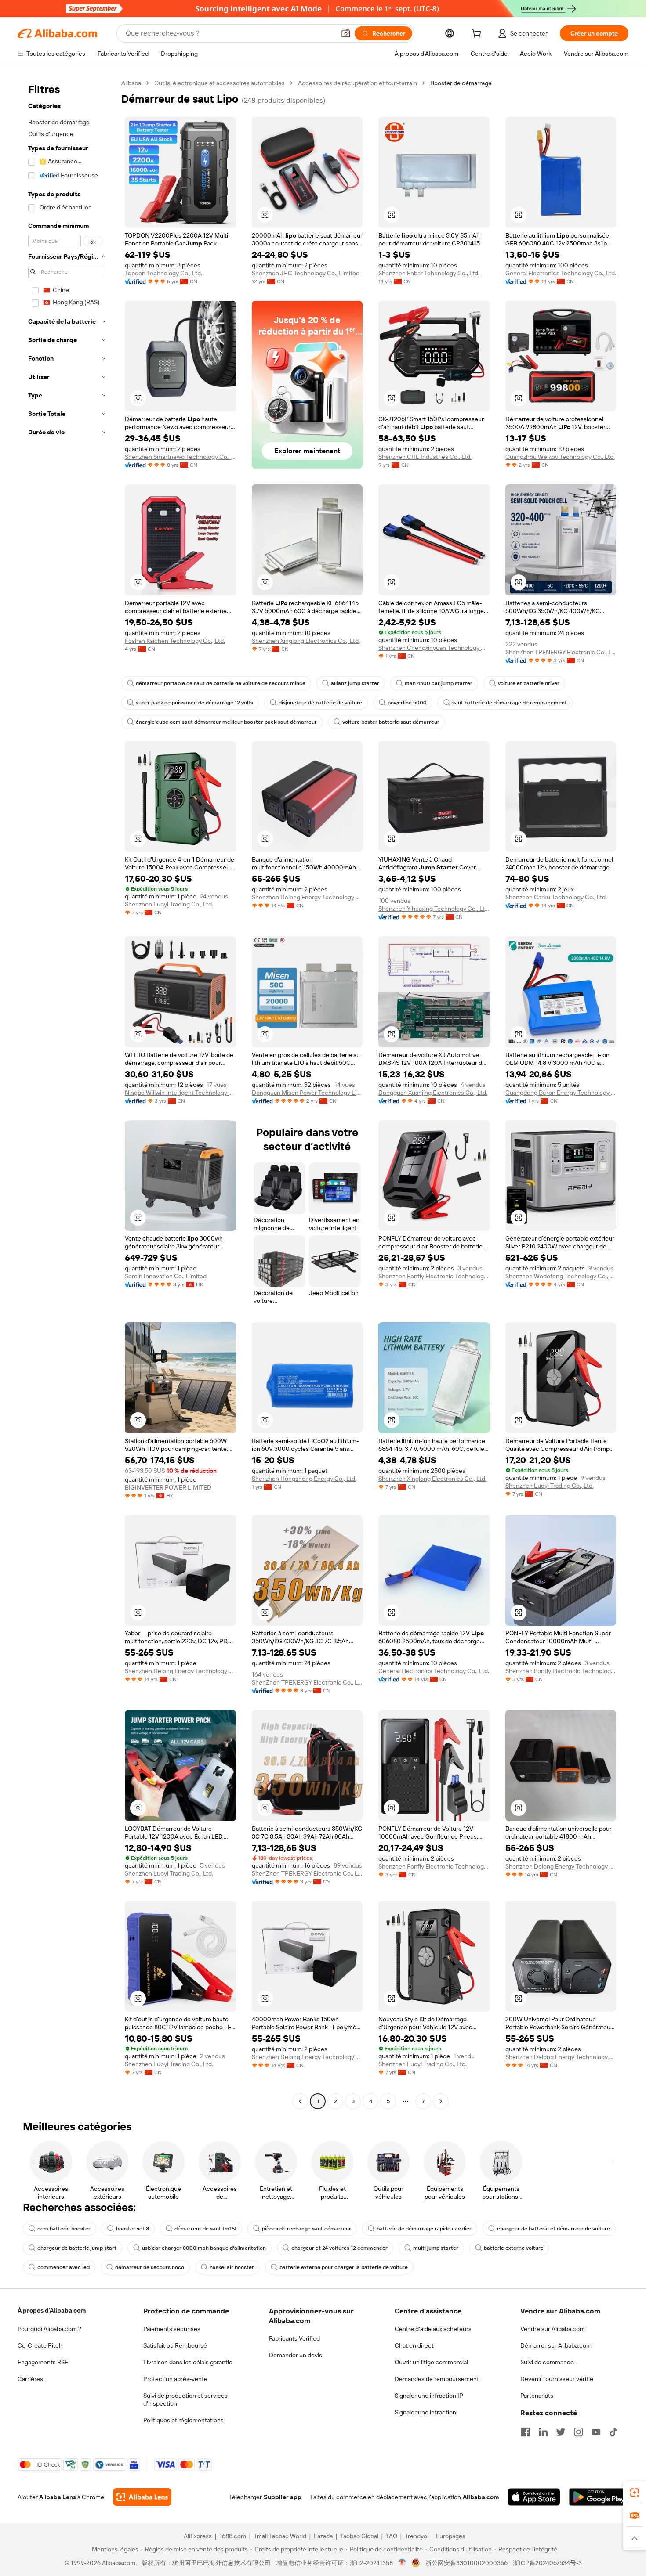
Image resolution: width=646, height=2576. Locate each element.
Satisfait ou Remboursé (175, 2345)
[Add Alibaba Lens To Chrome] (142, 2497)
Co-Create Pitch (40, 2345)
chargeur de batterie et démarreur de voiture (553, 2229)
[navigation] (67, 1093)
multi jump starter (436, 2248)
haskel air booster (232, 2267)
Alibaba (131, 83)
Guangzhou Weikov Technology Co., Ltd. (560, 457)
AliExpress (198, 2536)
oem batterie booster (64, 2229)
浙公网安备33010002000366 (466, 2563)
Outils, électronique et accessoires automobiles (220, 83)
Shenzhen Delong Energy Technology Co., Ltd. (307, 897)
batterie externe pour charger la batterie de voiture (344, 2267)
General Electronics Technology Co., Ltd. (561, 273)
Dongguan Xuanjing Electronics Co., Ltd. (433, 1093)
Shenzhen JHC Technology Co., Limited (306, 273)
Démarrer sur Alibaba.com (556, 2345)
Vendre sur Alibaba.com (553, 2329)
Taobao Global (359, 2536)
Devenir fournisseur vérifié (557, 2379)
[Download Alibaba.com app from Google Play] (599, 2497)
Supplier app (283, 2497)
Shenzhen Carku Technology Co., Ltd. (556, 897)
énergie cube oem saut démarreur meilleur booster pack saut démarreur (226, 722)
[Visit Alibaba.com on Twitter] (561, 2432)
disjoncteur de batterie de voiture (320, 703)
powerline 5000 (407, 703)
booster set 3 (132, 2229)
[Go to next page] (441, 2101)
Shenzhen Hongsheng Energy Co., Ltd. (304, 1479)
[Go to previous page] (300, 2101)
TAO (392, 2536)
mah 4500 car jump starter (439, 683)
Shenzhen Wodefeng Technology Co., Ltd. (561, 1276)
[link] (635, 2493)
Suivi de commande (547, 2362)
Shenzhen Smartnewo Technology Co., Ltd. (180, 457)
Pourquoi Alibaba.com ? (49, 2329)
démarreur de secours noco (150, 2267)
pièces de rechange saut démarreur (307, 2229)
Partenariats (537, 2396)
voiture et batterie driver (529, 683)
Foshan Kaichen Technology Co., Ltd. (175, 641)
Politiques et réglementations (183, 2420)
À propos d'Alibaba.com (52, 2310)
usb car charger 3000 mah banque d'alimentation (204, 2248)
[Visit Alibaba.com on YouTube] (596, 2432)
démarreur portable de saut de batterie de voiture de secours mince (221, 683)
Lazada (323, 2536)
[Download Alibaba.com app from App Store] (534, 2497)
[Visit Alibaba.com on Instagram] (578, 2432)
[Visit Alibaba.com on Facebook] (526, 2432)
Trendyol (417, 2536)
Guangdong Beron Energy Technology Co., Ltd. (561, 1093)
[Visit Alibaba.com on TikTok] (613, 2432)
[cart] (478, 35)
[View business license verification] (402, 2563)
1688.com (233, 2536)
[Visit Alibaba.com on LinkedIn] (543, 2432)
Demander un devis (296, 2355)
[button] (346, 33)
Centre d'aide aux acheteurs (433, 2329)
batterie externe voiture (514, 2248)
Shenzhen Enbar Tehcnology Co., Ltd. (429, 273)
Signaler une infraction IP (429, 2396)
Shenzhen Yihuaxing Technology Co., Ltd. (434, 909)
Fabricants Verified (294, 2338)
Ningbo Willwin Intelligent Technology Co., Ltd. (180, 1093)
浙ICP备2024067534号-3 (547, 2563)
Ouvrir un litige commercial (431, 2362)
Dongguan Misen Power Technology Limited (307, 1093)
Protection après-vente (175, 2379)
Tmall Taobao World (280, 2536)
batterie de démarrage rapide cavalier (424, 2229)
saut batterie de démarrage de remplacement (510, 703)
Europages (451, 2536)
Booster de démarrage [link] (461, 83)
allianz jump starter (355, 683)
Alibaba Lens (58, 2497)
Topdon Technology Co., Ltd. (163, 273)
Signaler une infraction (425, 2412)
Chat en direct (414, 2345)
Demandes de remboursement (437, 2379)
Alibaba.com (481, 2497)
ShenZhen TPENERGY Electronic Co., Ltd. (561, 652)
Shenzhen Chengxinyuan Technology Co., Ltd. (434, 648)
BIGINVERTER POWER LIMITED (168, 1487)
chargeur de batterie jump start (77, 2248)
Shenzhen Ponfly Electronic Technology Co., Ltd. (434, 1276)
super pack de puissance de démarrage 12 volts (194, 703)
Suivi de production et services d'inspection (185, 2399)
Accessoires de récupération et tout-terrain (357, 83)
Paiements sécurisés (172, 2329)
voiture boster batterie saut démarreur (391, 722)
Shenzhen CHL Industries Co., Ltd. (425, 457)
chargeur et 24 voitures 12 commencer (339, 2248)
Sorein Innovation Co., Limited (166, 1276)
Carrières (30, 2379)
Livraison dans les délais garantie (188, 2362)
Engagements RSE (43, 2362)
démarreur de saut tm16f (205, 2229)
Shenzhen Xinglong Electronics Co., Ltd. (306, 641)
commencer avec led (64, 2267)
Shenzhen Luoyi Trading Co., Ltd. (169, 904)
